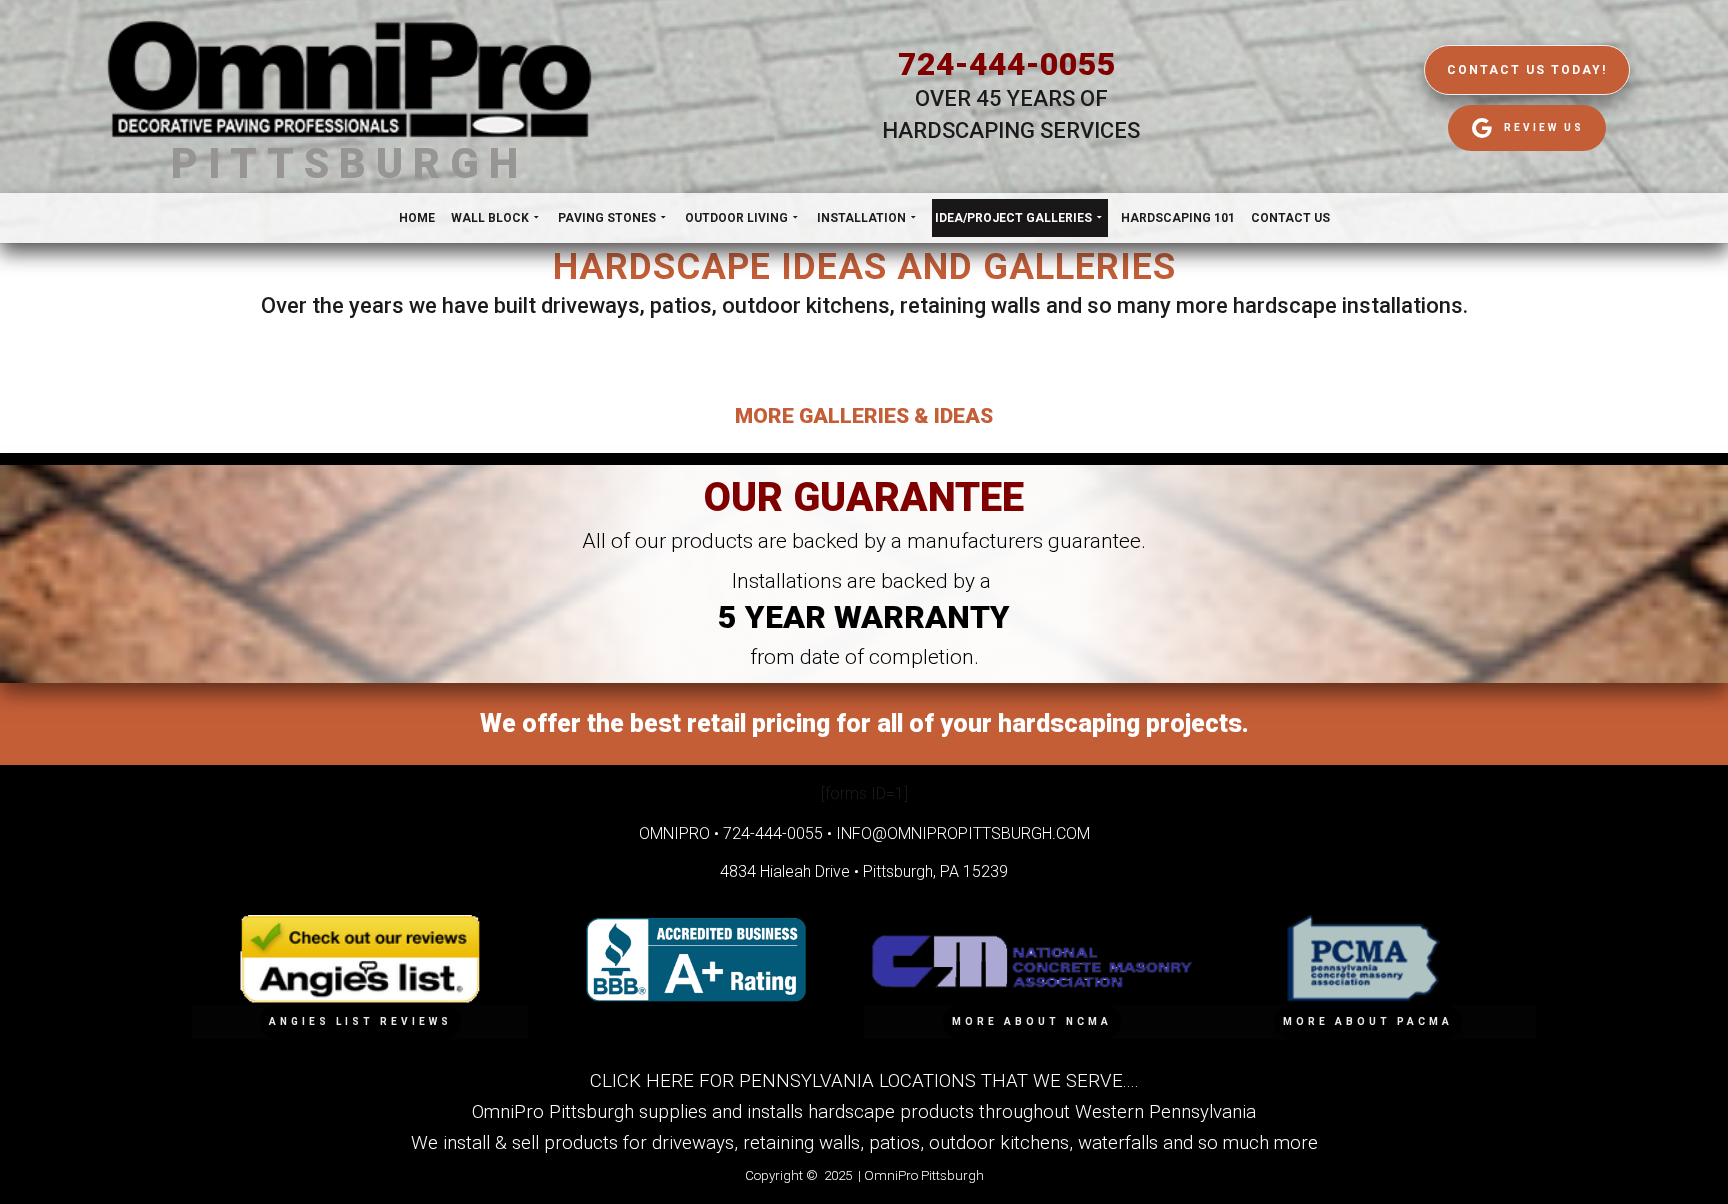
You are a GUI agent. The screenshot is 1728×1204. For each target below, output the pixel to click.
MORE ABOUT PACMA (1368, 1021)
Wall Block (490, 218)
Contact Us (1290, 218)
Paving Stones (607, 218)
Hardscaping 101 (1178, 218)
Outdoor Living (736, 218)
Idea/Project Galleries (1013, 218)
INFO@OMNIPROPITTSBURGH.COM (963, 833)
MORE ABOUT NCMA (1032, 1021)
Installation (861, 218)
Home (417, 218)
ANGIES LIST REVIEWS (360, 1021)
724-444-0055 (1007, 64)
